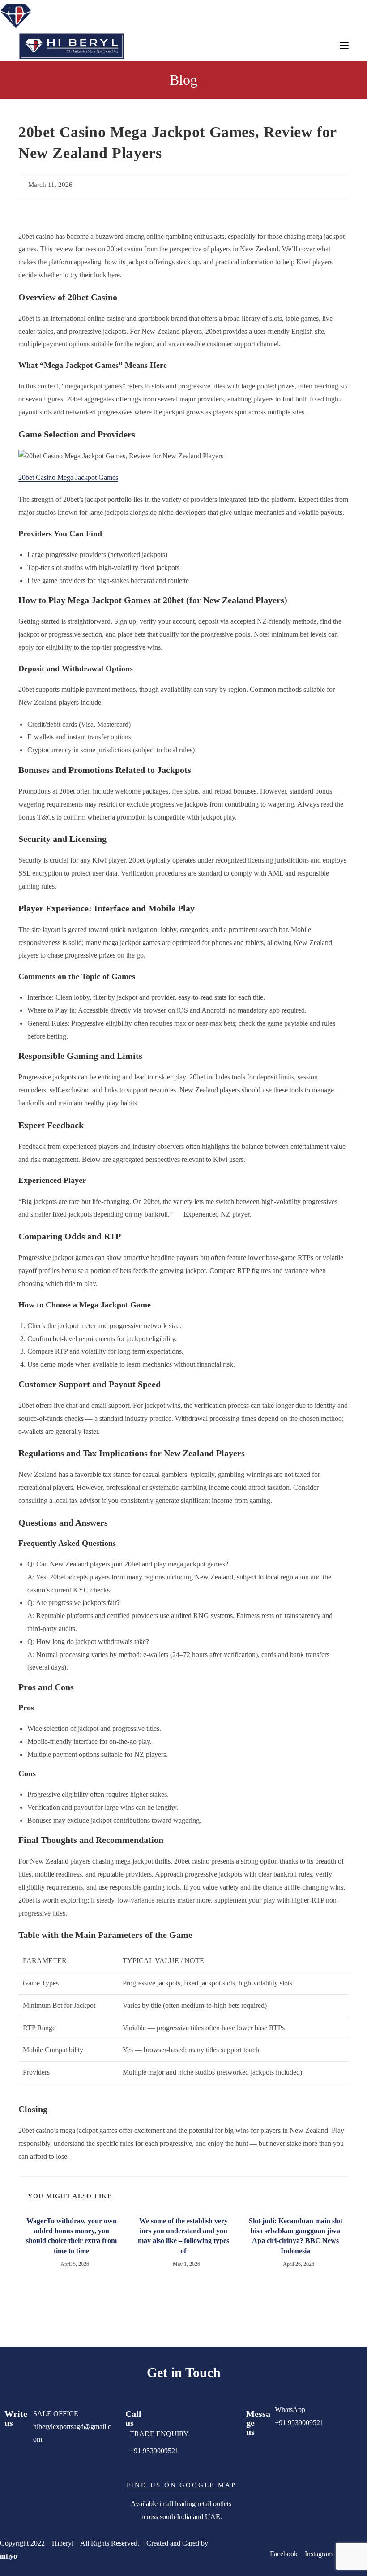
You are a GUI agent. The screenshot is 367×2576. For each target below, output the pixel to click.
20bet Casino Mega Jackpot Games (68, 477)
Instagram (319, 2554)
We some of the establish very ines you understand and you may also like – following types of (183, 2236)
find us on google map (181, 2485)
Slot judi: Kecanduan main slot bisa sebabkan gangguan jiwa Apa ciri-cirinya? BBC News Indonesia (296, 2236)
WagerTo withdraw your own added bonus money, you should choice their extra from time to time (71, 2236)
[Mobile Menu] (344, 46)
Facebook (285, 2554)
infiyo (9, 2556)
